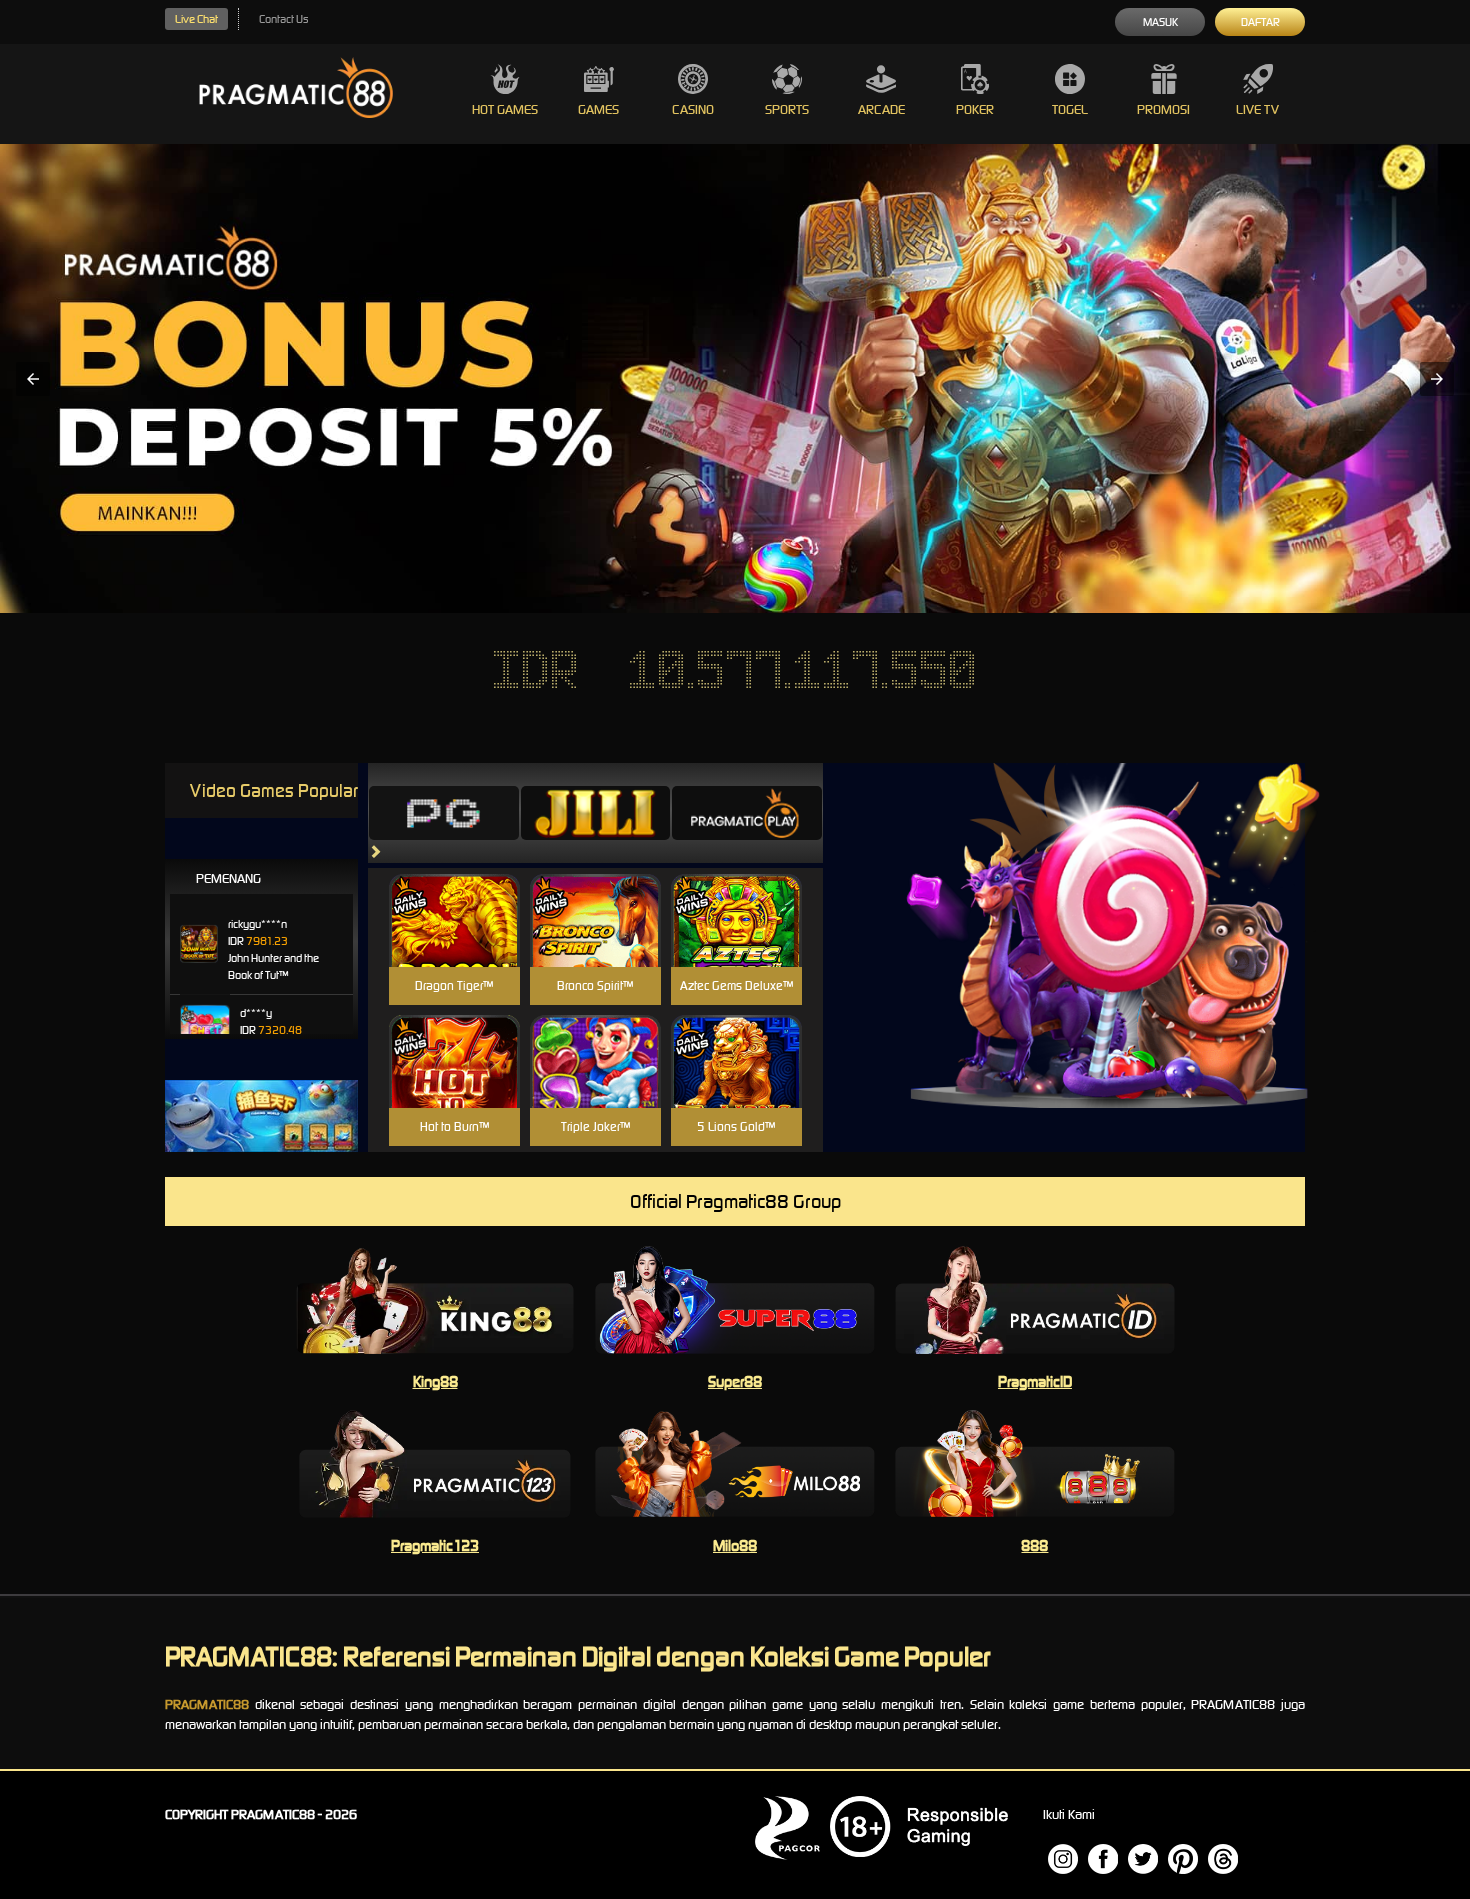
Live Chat (196, 19)
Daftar (1260, 22)
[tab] (444, 813)
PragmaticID (1035, 1381)
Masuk (1160, 22)
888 (1034, 1545)
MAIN (454, 942)
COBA (454, 896)
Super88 (735, 1381)
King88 (435, 1381)
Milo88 (735, 1545)
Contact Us (283, 19)
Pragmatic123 (435, 1545)
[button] (33, 379)
